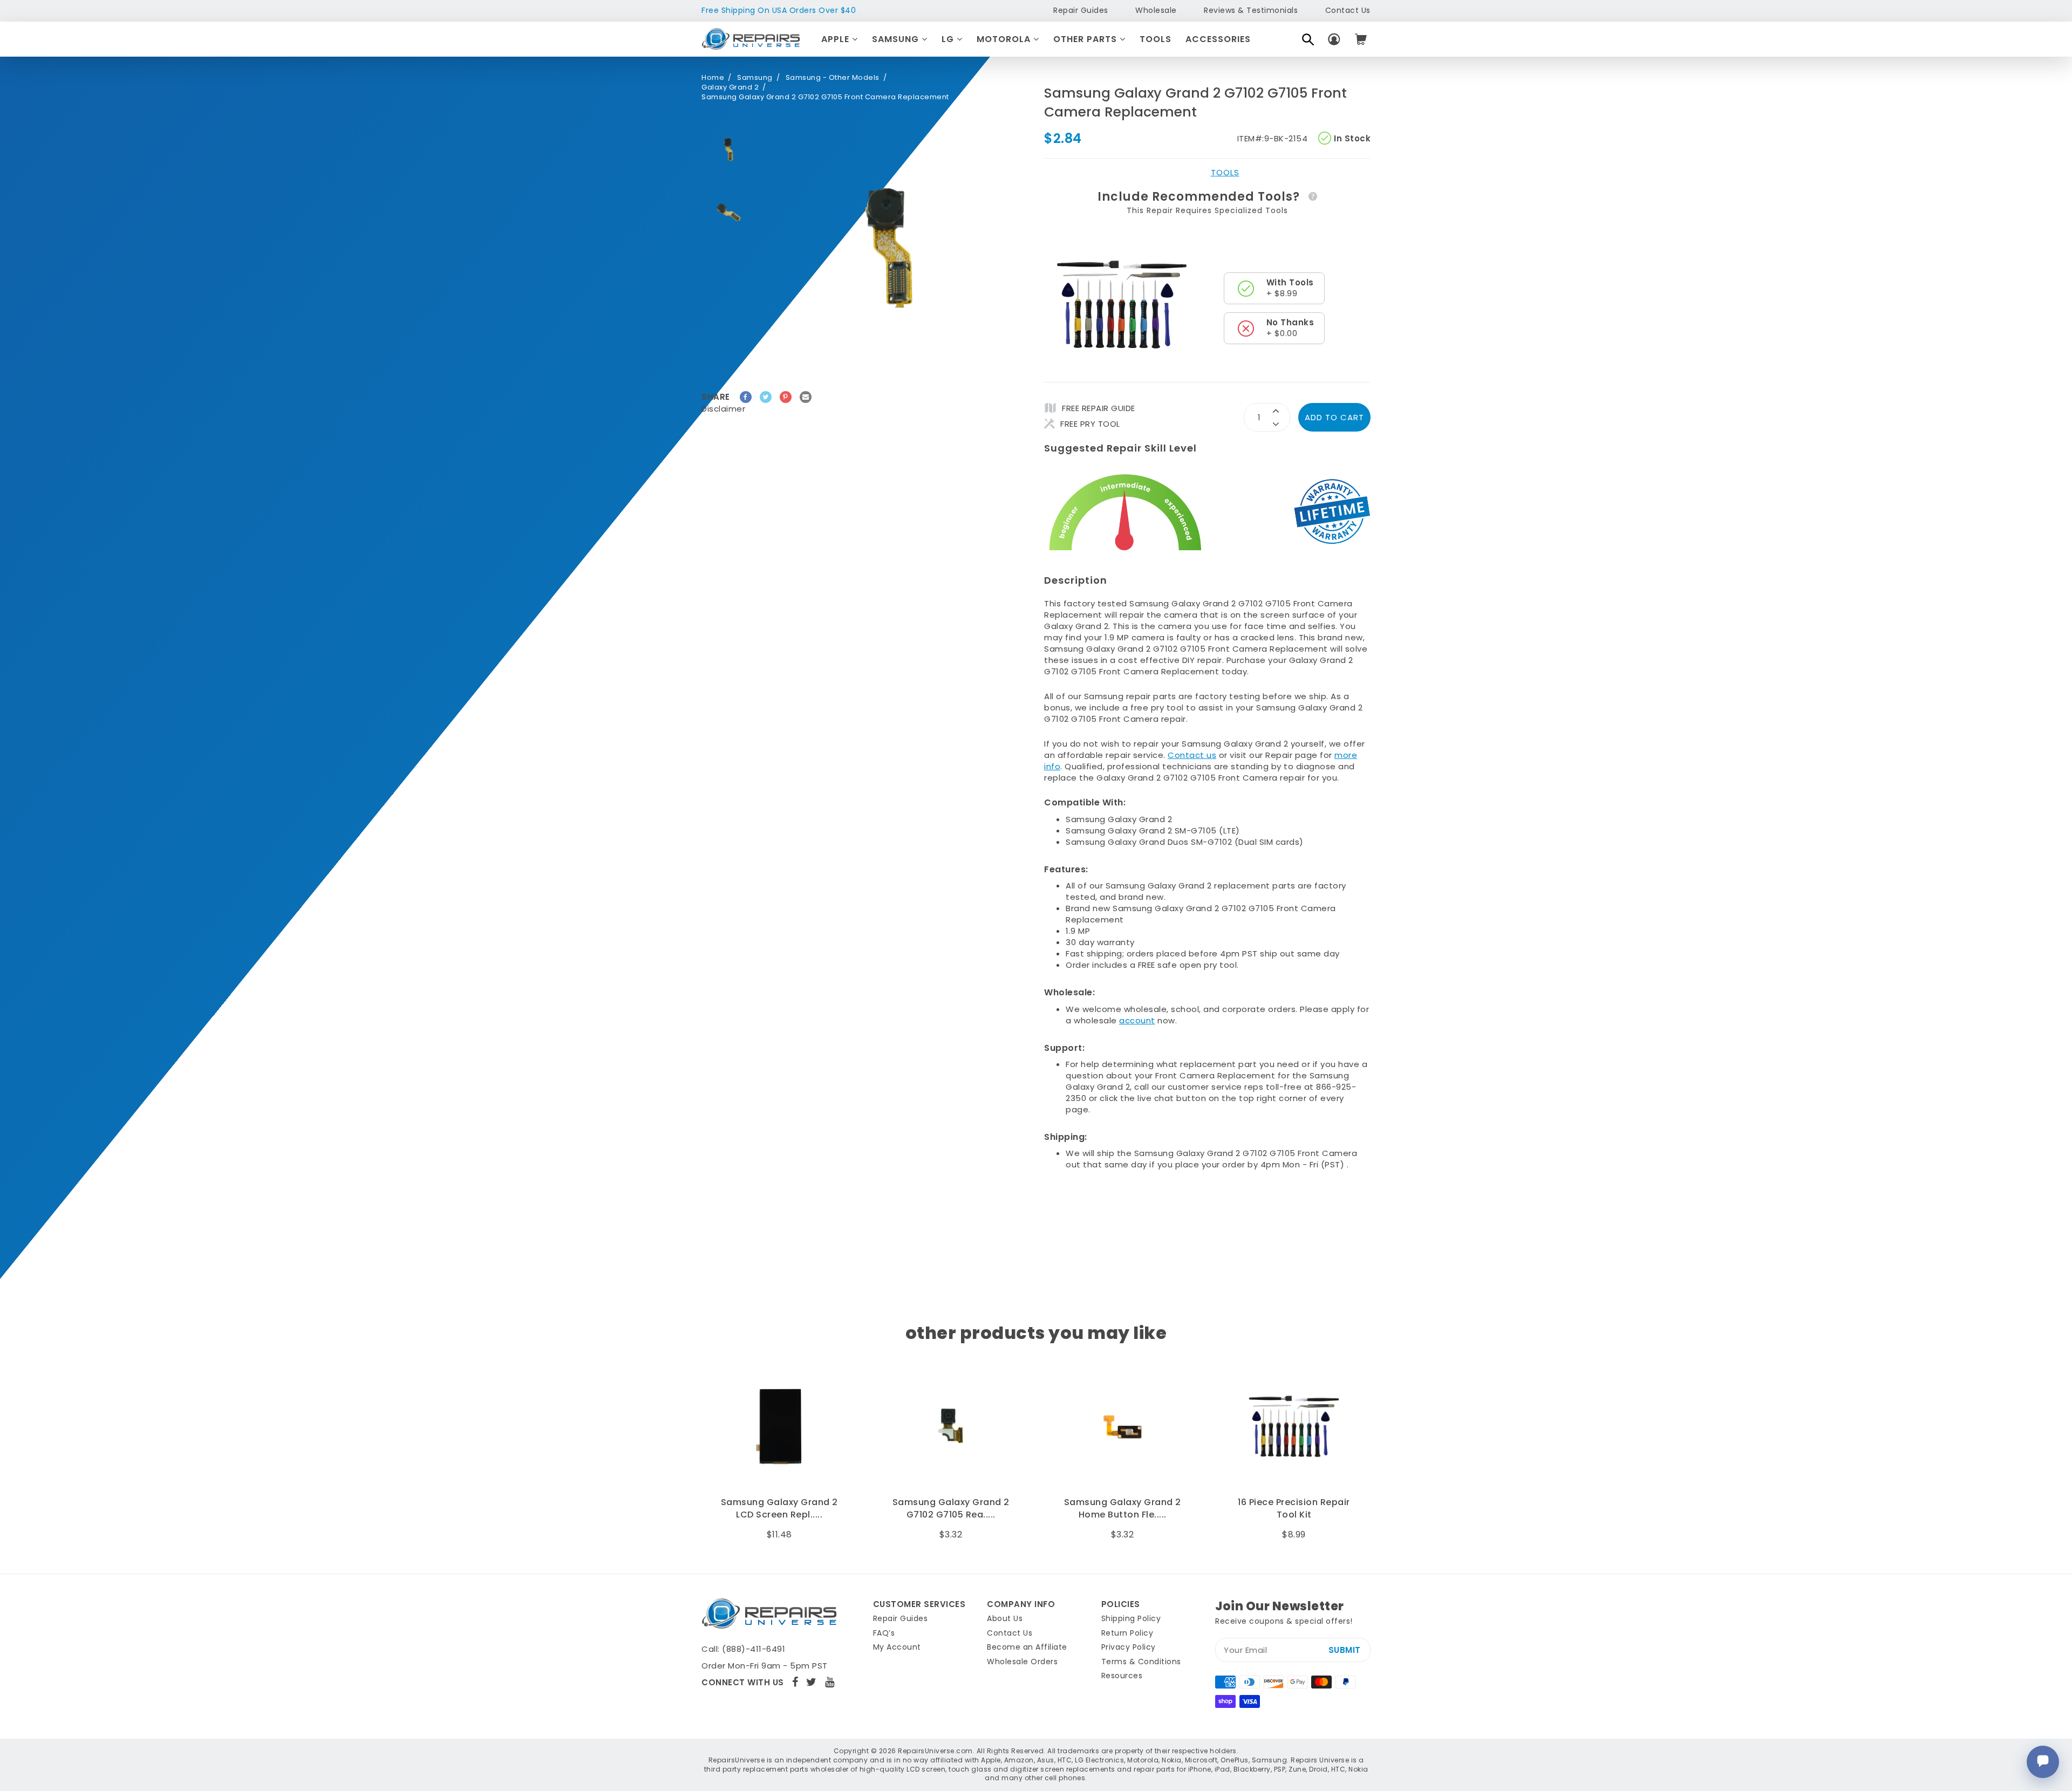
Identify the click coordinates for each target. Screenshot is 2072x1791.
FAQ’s (884, 1633)
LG (949, 39)
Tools (1156, 39)
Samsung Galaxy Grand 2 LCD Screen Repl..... (779, 1508)
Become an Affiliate (1027, 1647)
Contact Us (1348, 10)
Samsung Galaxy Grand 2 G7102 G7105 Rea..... (951, 1508)
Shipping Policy (1131, 1618)
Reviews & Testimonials (1251, 10)
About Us (1005, 1618)
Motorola (1005, 39)
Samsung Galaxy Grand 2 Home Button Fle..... (1123, 1508)
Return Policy (1127, 1633)
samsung (755, 78)
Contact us (1192, 755)
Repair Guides (1081, 10)
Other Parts (1086, 39)
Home (713, 78)
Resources (1122, 1676)
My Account (897, 1647)
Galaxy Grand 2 (730, 87)
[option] (728, 150)
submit (1345, 1650)
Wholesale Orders (1022, 1662)
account (1137, 1020)
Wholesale (1156, 10)
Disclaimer (723, 409)
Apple (837, 39)
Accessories (1218, 39)
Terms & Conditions (1141, 1662)
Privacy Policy (1129, 1647)
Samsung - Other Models (833, 78)
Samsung (897, 39)
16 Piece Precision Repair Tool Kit (1294, 1508)
